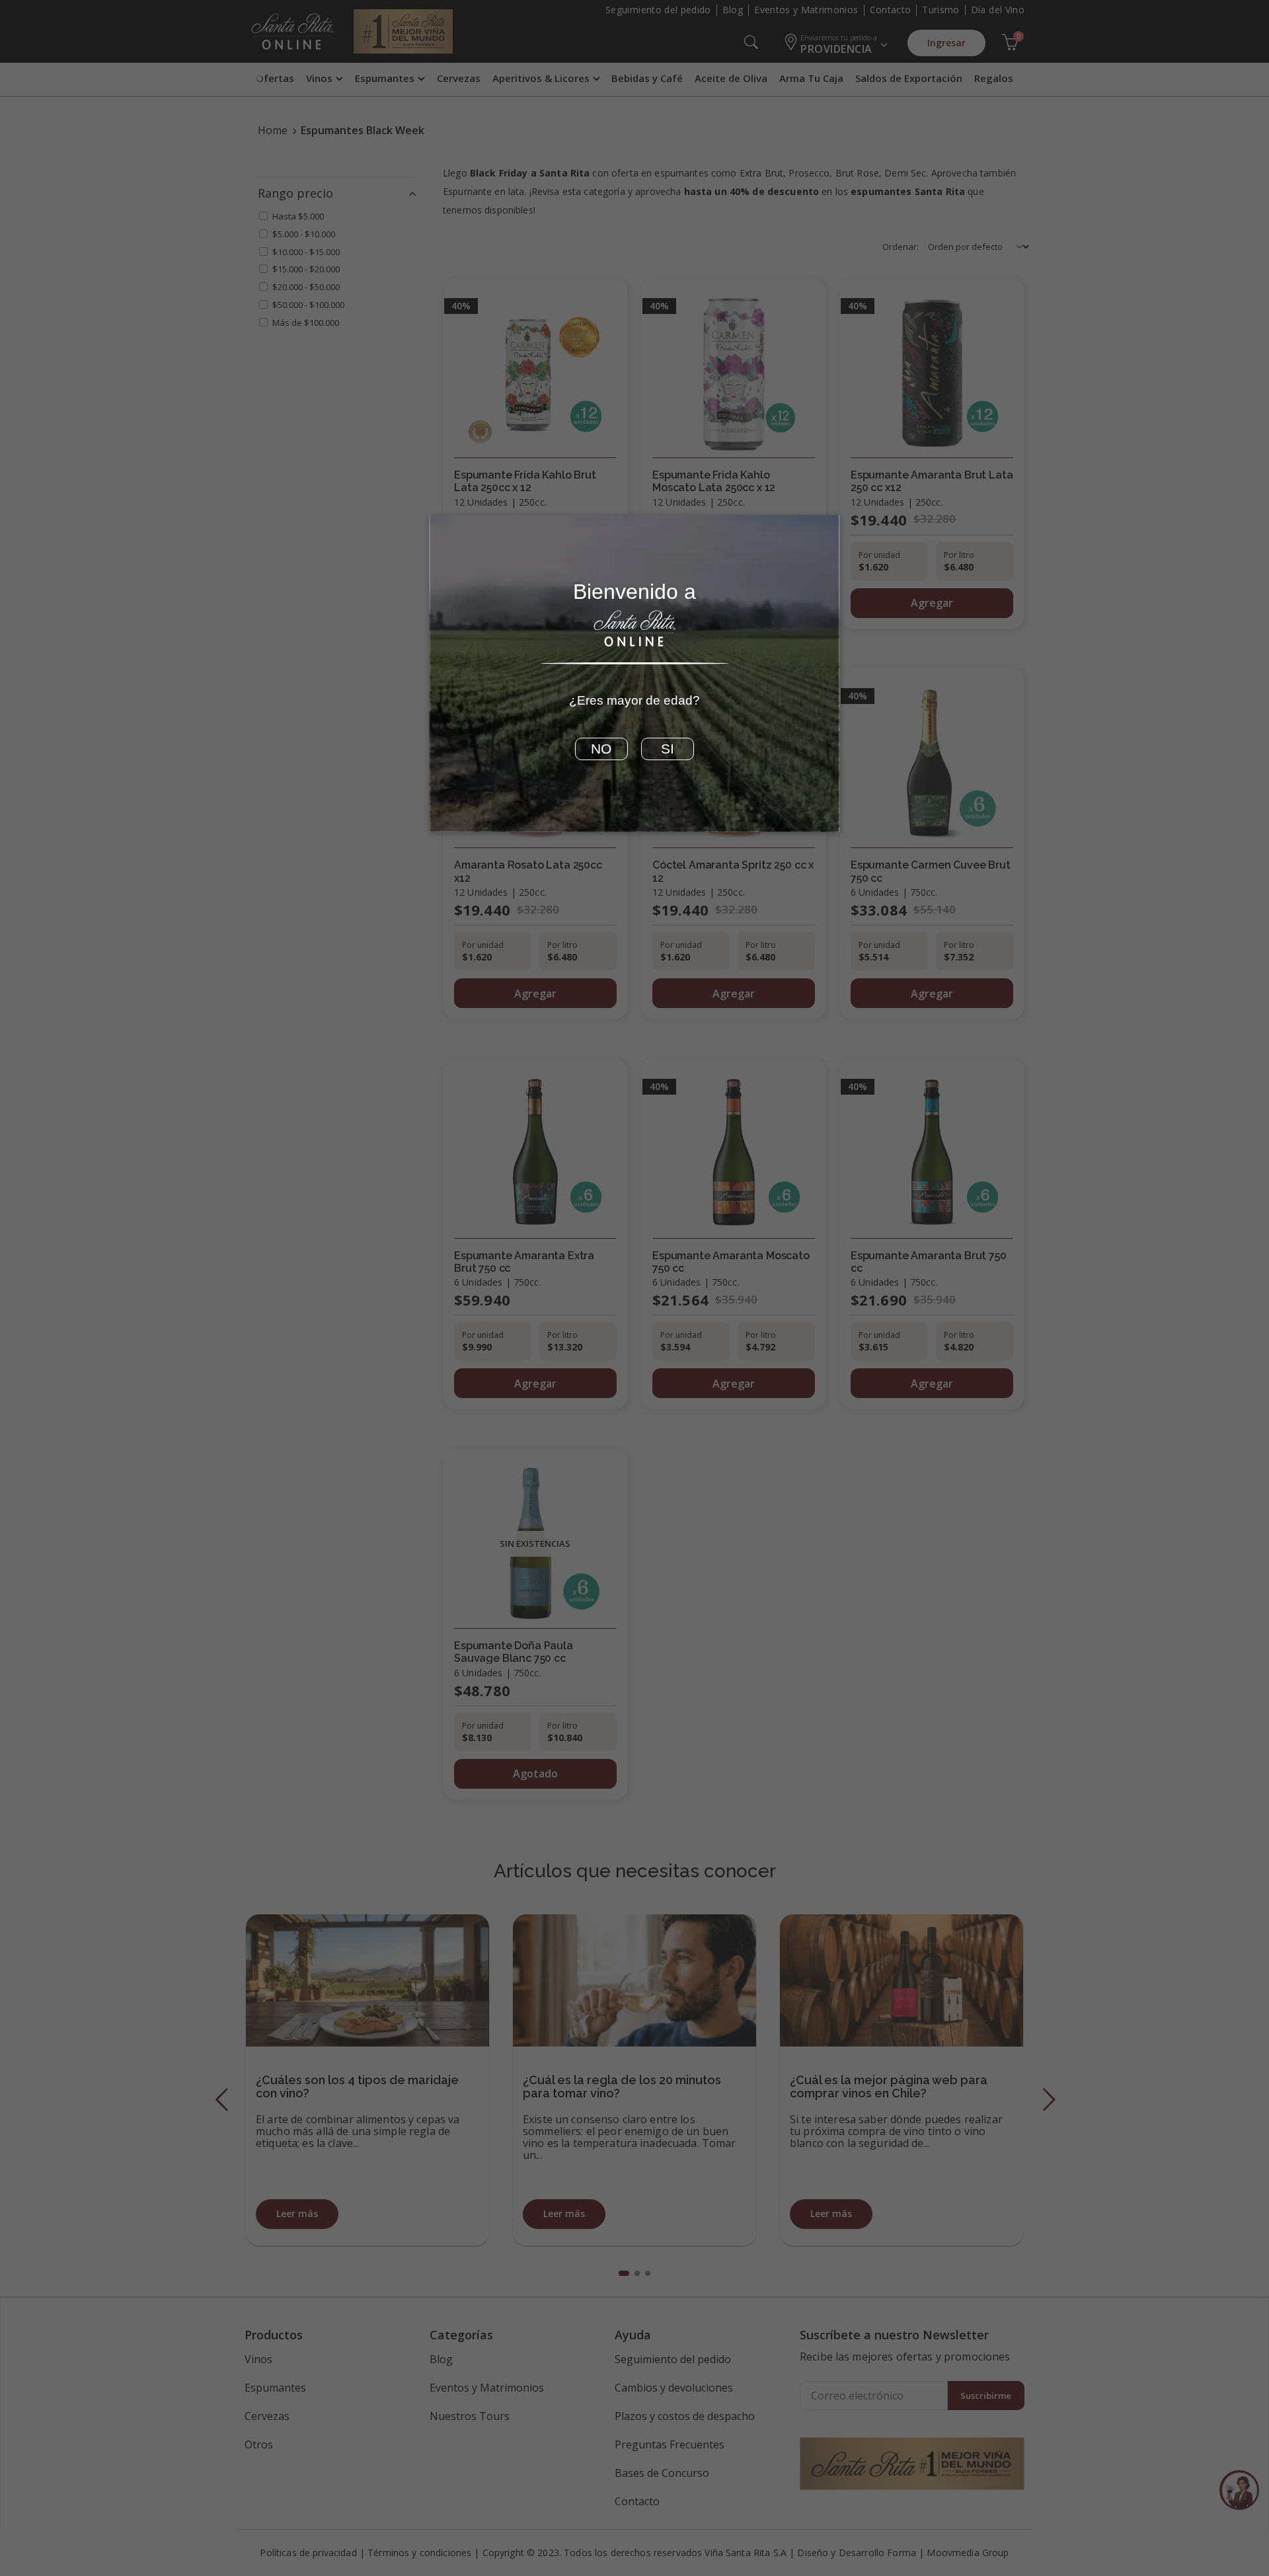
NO (601, 749)
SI (668, 749)
